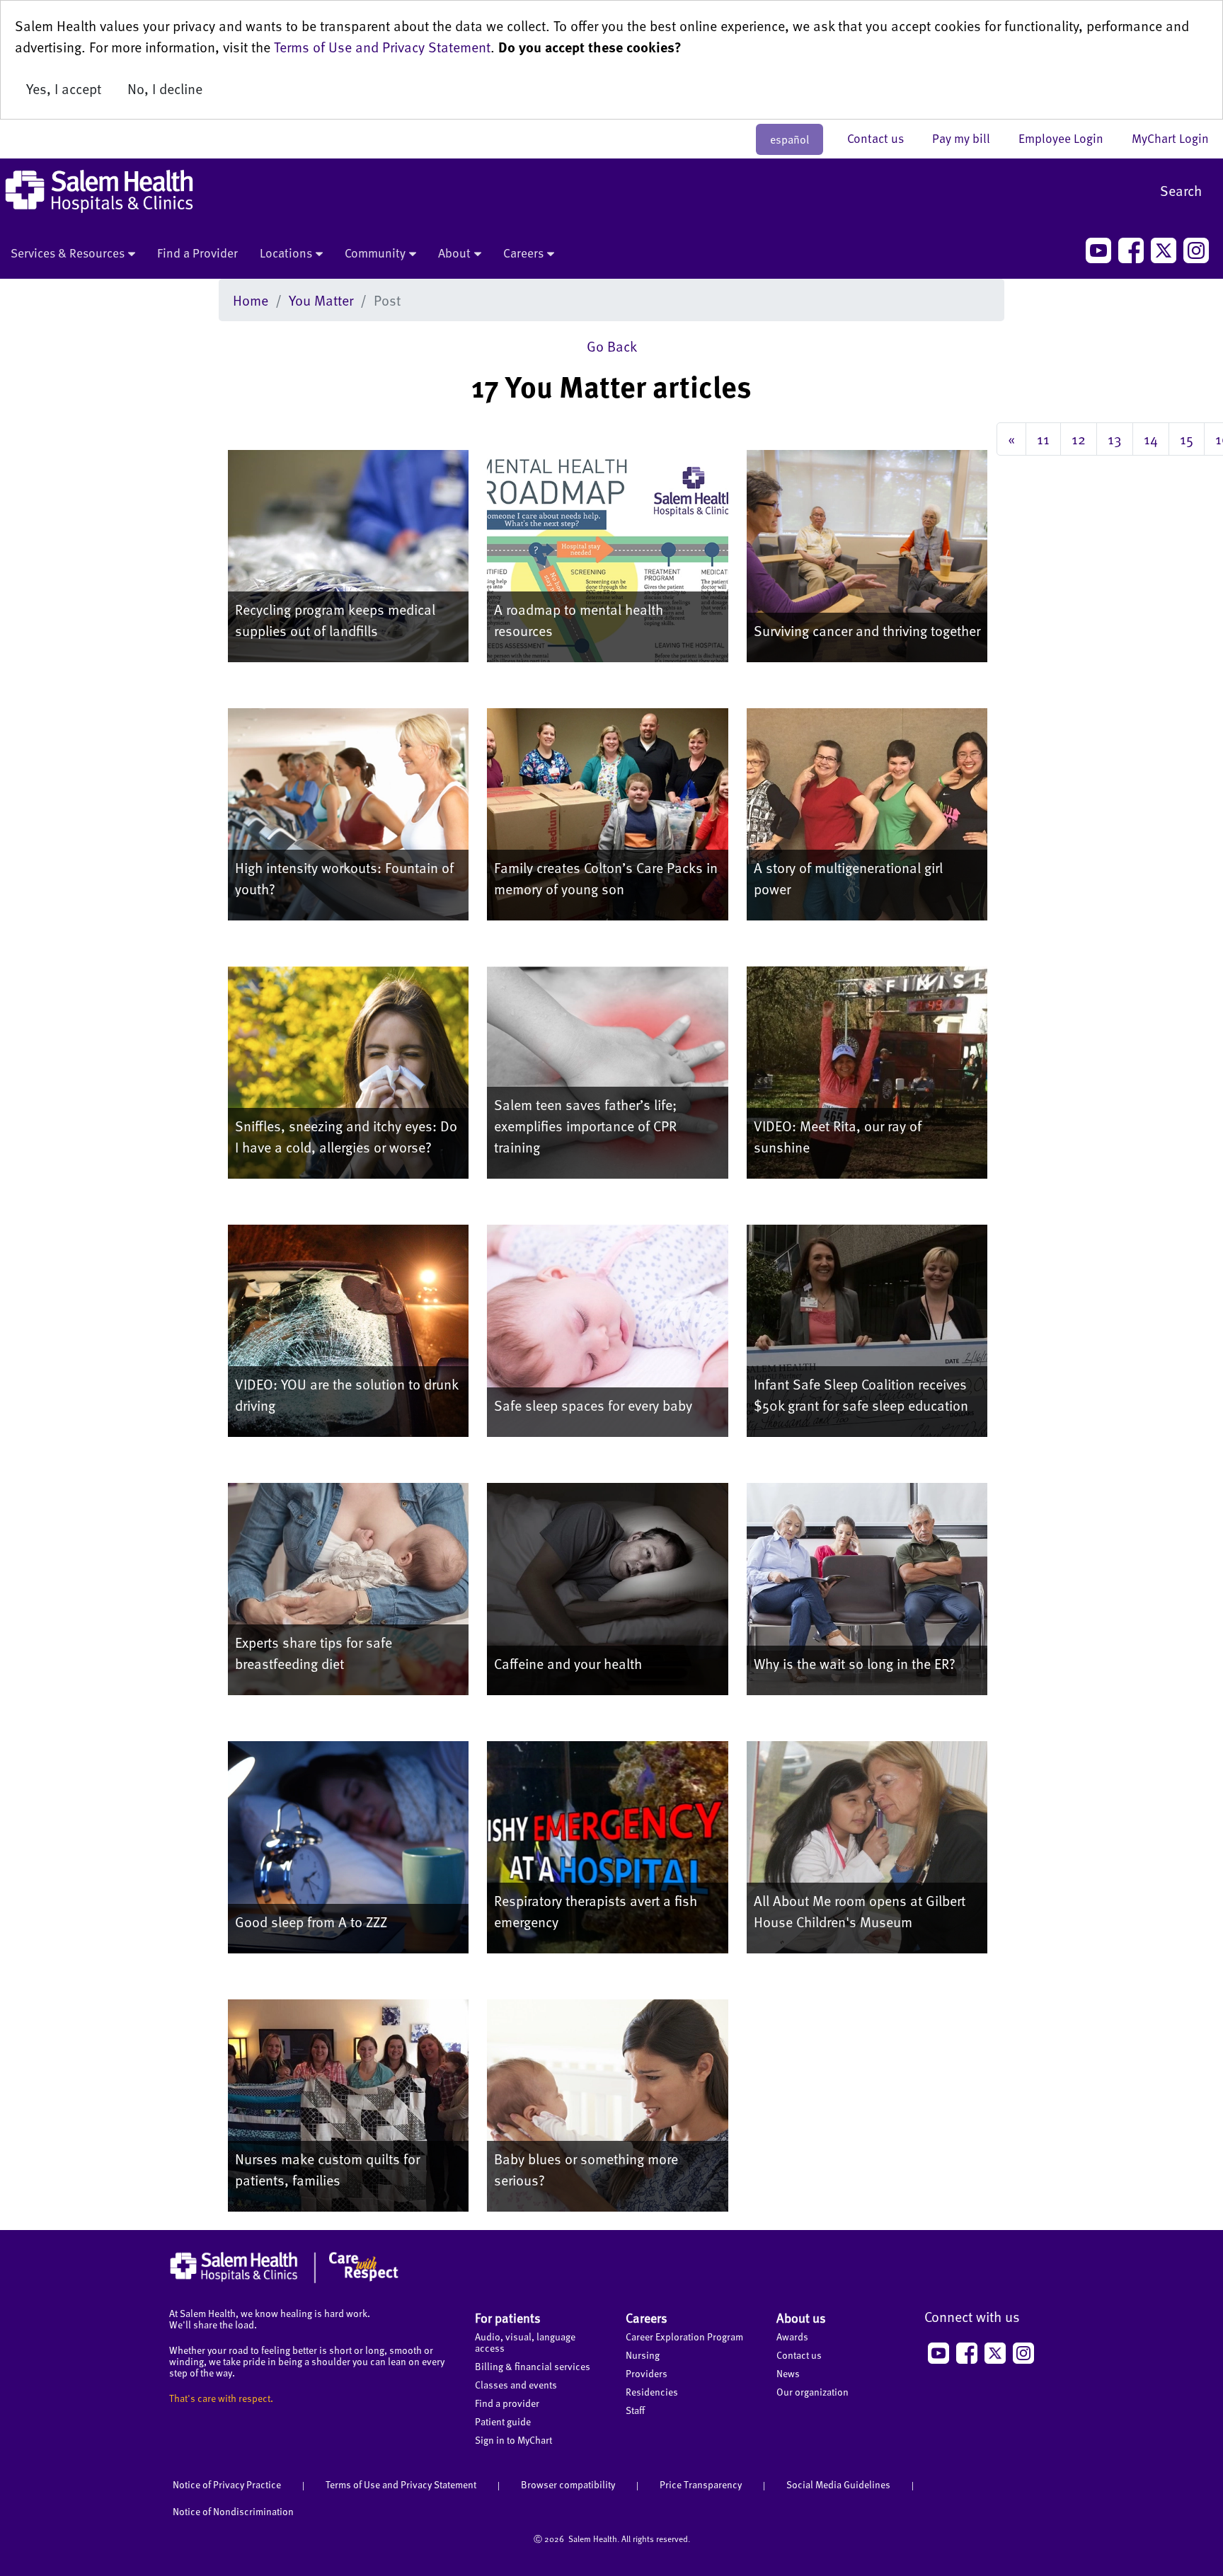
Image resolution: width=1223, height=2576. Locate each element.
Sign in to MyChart (513, 2440)
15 (1187, 439)
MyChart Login (1170, 138)
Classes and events (516, 2385)
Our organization (813, 2392)
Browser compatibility (568, 2484)
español (790, 139)
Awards (792, 2337)
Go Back (612, 346)
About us (801, 2317)
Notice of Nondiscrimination (233, 2511)
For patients (508, 2317)
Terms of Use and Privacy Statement (382, 47)
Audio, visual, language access (525, 2342)
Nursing (643, 2355)
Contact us (883, 138)
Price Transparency (701, 2484)
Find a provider (507, 2403)
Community (375, 253)
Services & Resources (68, 253)
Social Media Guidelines (838, 2484)
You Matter (321, 300)
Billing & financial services (533, 2366)
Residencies (652, 2392)
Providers (647, 2373)
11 (1043, 439)
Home (251, 300)
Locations (286, 253)
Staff (635, 2410)
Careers (523, 253)
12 (1079, 439)
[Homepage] (284, 2280)
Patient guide (503, 2421)
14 (1151, 439)
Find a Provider (197, 253)
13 (1115, 439)
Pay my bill (968, 138)
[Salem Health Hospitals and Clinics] (99, 191)
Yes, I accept (64, 88)
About (454, 253)
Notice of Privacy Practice (227, 2484)
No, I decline (165, 88)
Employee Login (1068, 138)
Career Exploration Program (684, 2337)
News (788, 2373)
